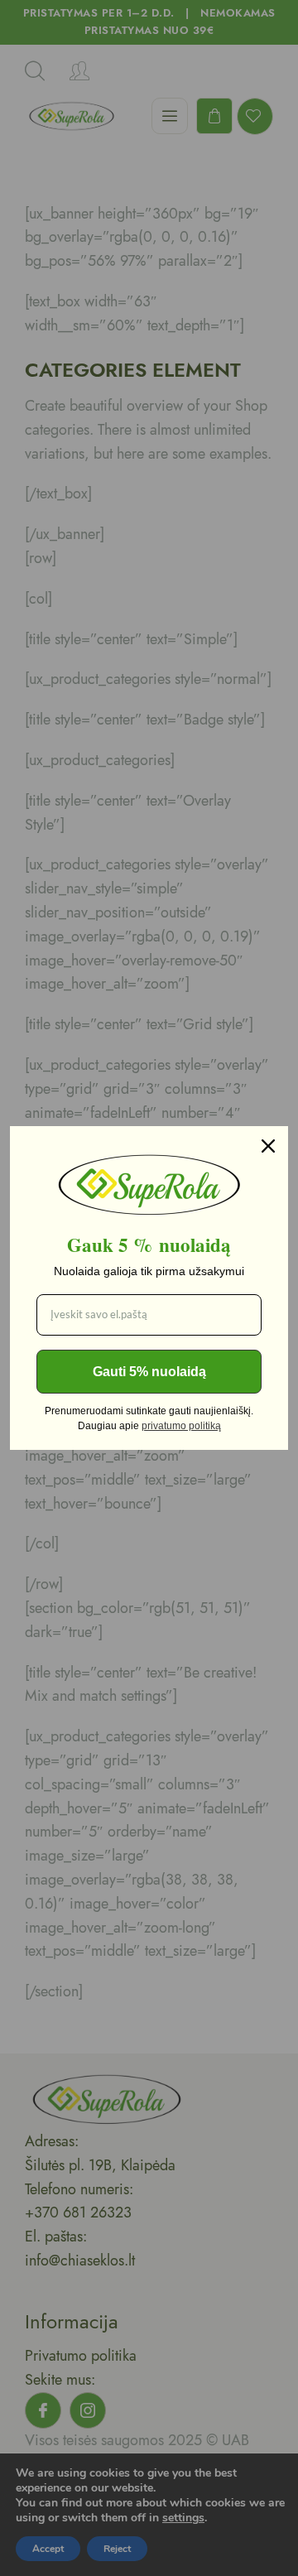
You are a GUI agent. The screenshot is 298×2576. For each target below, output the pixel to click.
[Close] (268, 1146)
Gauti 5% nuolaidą (149, 1372)
